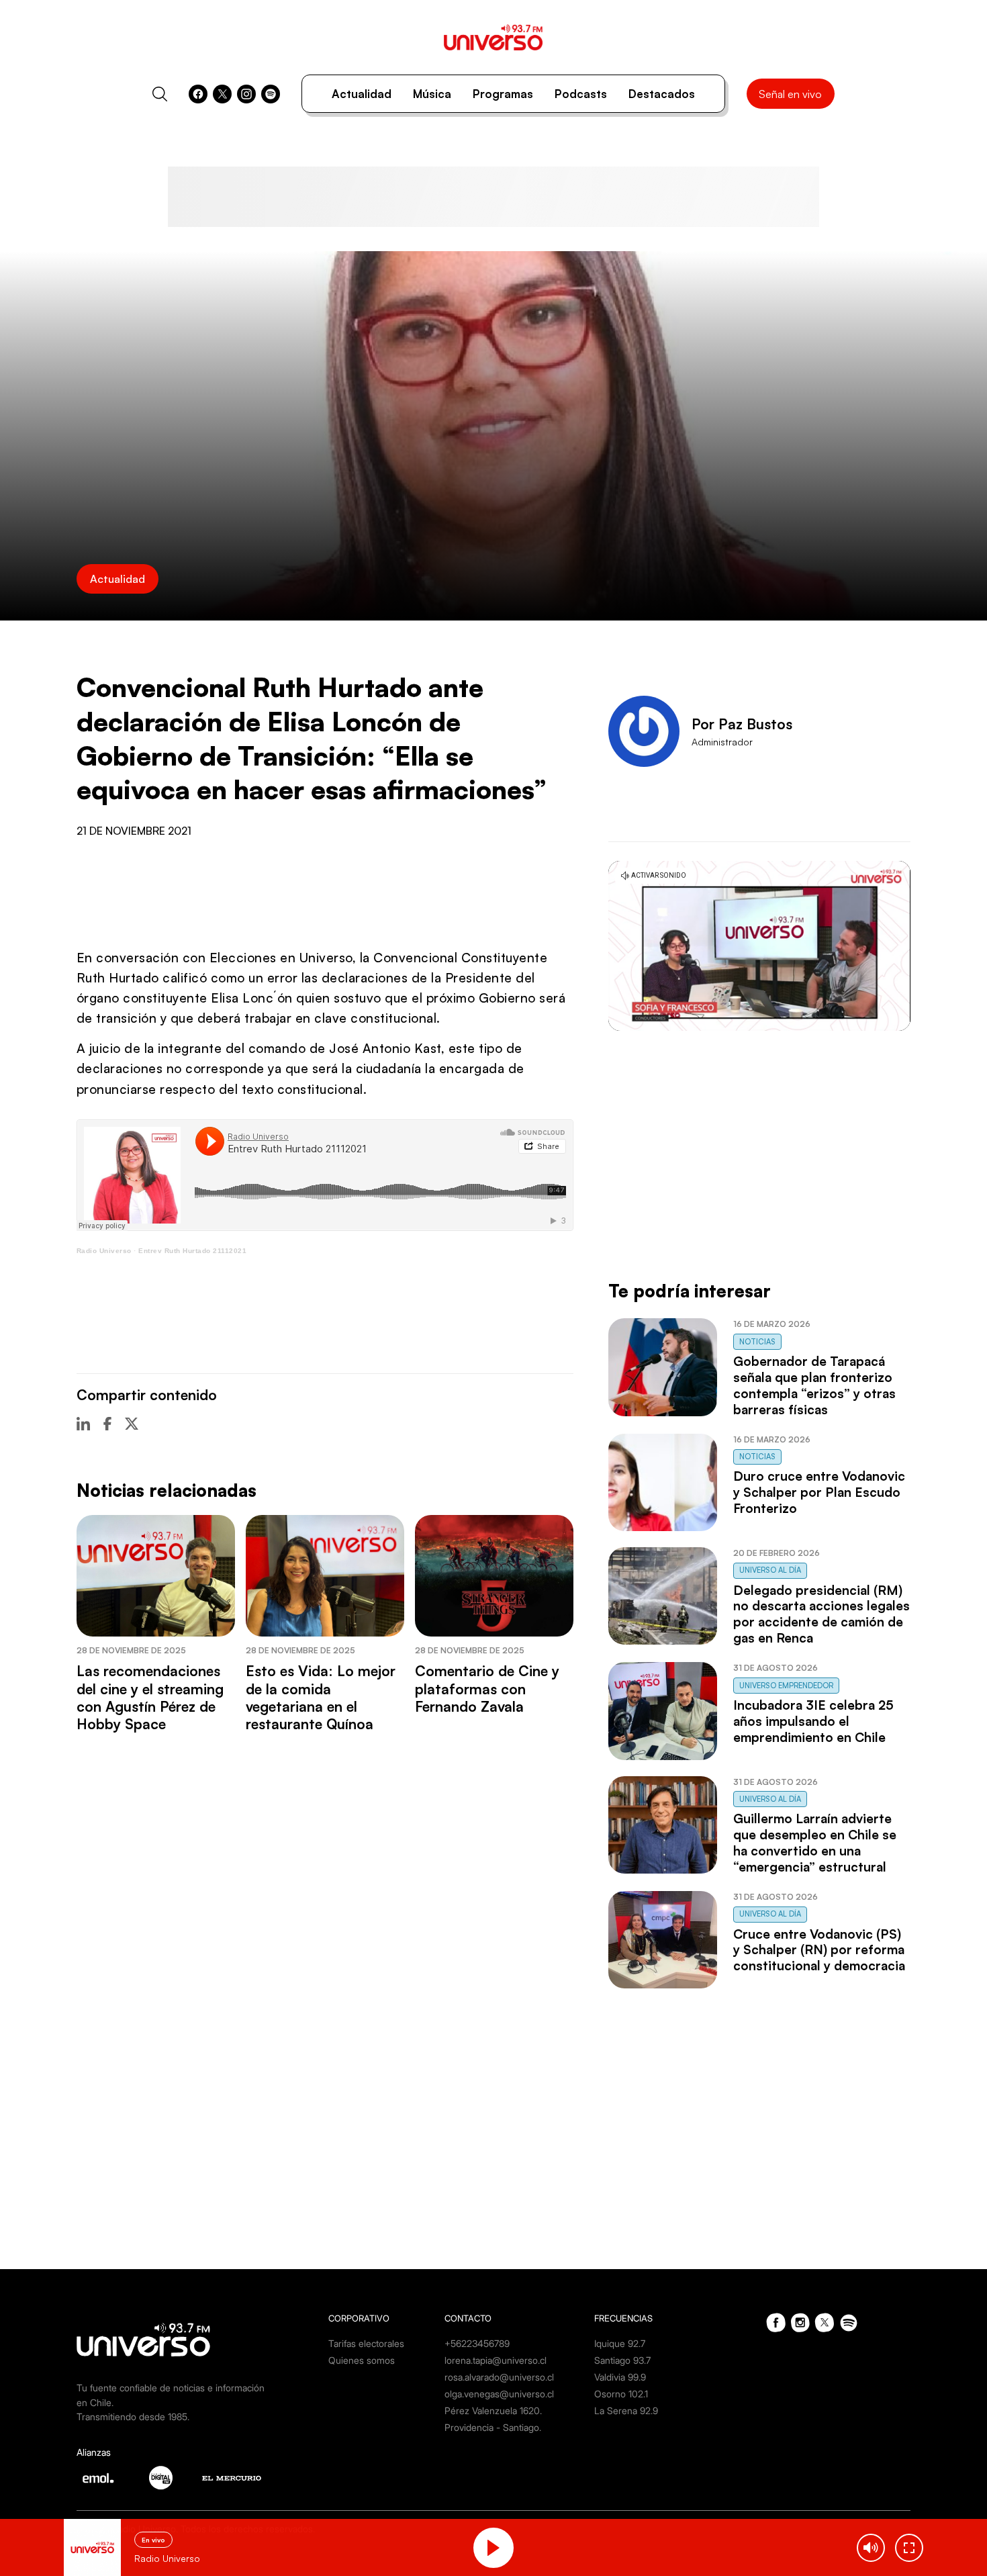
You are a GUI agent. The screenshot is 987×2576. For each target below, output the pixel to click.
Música (432, 94)
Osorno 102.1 (621, 2394)
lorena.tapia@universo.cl (496, 2360)
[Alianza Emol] (98, 2478)
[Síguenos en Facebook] (198, 94)
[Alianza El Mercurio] (232, 2478)
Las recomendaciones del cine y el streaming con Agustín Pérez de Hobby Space (150, 1697)
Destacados (662, 94)
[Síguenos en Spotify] (271, 94)
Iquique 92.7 (620, 2343)
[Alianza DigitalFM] (161, 2478)
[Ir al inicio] (493, 37)
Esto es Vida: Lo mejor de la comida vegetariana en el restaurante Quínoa (321, 1697)
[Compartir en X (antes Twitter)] (132, 1424)
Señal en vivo (790, 94)
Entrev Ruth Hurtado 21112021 (192, 1251)
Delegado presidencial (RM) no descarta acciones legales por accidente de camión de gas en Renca (821, 1614)
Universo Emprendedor (786, 1686)
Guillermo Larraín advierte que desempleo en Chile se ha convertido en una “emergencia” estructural (815, 1843)
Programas (503, 94)
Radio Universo (104, 1251)
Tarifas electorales (366, 2343)
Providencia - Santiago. (493, 2427)
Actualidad (362, 94)
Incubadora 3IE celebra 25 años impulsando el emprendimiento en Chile (813, 1721)
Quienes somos (362, 2360)
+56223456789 (477, 2343)
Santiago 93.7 (622, 2360)
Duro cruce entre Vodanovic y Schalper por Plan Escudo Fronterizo (819, 1492)
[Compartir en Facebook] (107, 1424)
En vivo (153, 2540)
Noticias (757, 1342)
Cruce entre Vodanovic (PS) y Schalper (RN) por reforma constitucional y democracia (819, 1950)
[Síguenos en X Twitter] (222, 94)
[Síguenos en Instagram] (246, 94)
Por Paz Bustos (742, 724)
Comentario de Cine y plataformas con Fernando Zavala (487, 1689)
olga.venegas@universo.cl (499, 2394)
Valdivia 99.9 (620, 2377)
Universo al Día (770, 1570)
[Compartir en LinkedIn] (83, 1424)
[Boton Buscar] (160, 94)
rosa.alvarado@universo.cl (499, 2377)
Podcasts (581, 94)
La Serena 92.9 (626, 2410)
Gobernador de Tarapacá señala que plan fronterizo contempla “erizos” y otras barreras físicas (814, 1385)
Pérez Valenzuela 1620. (493, 2410)
